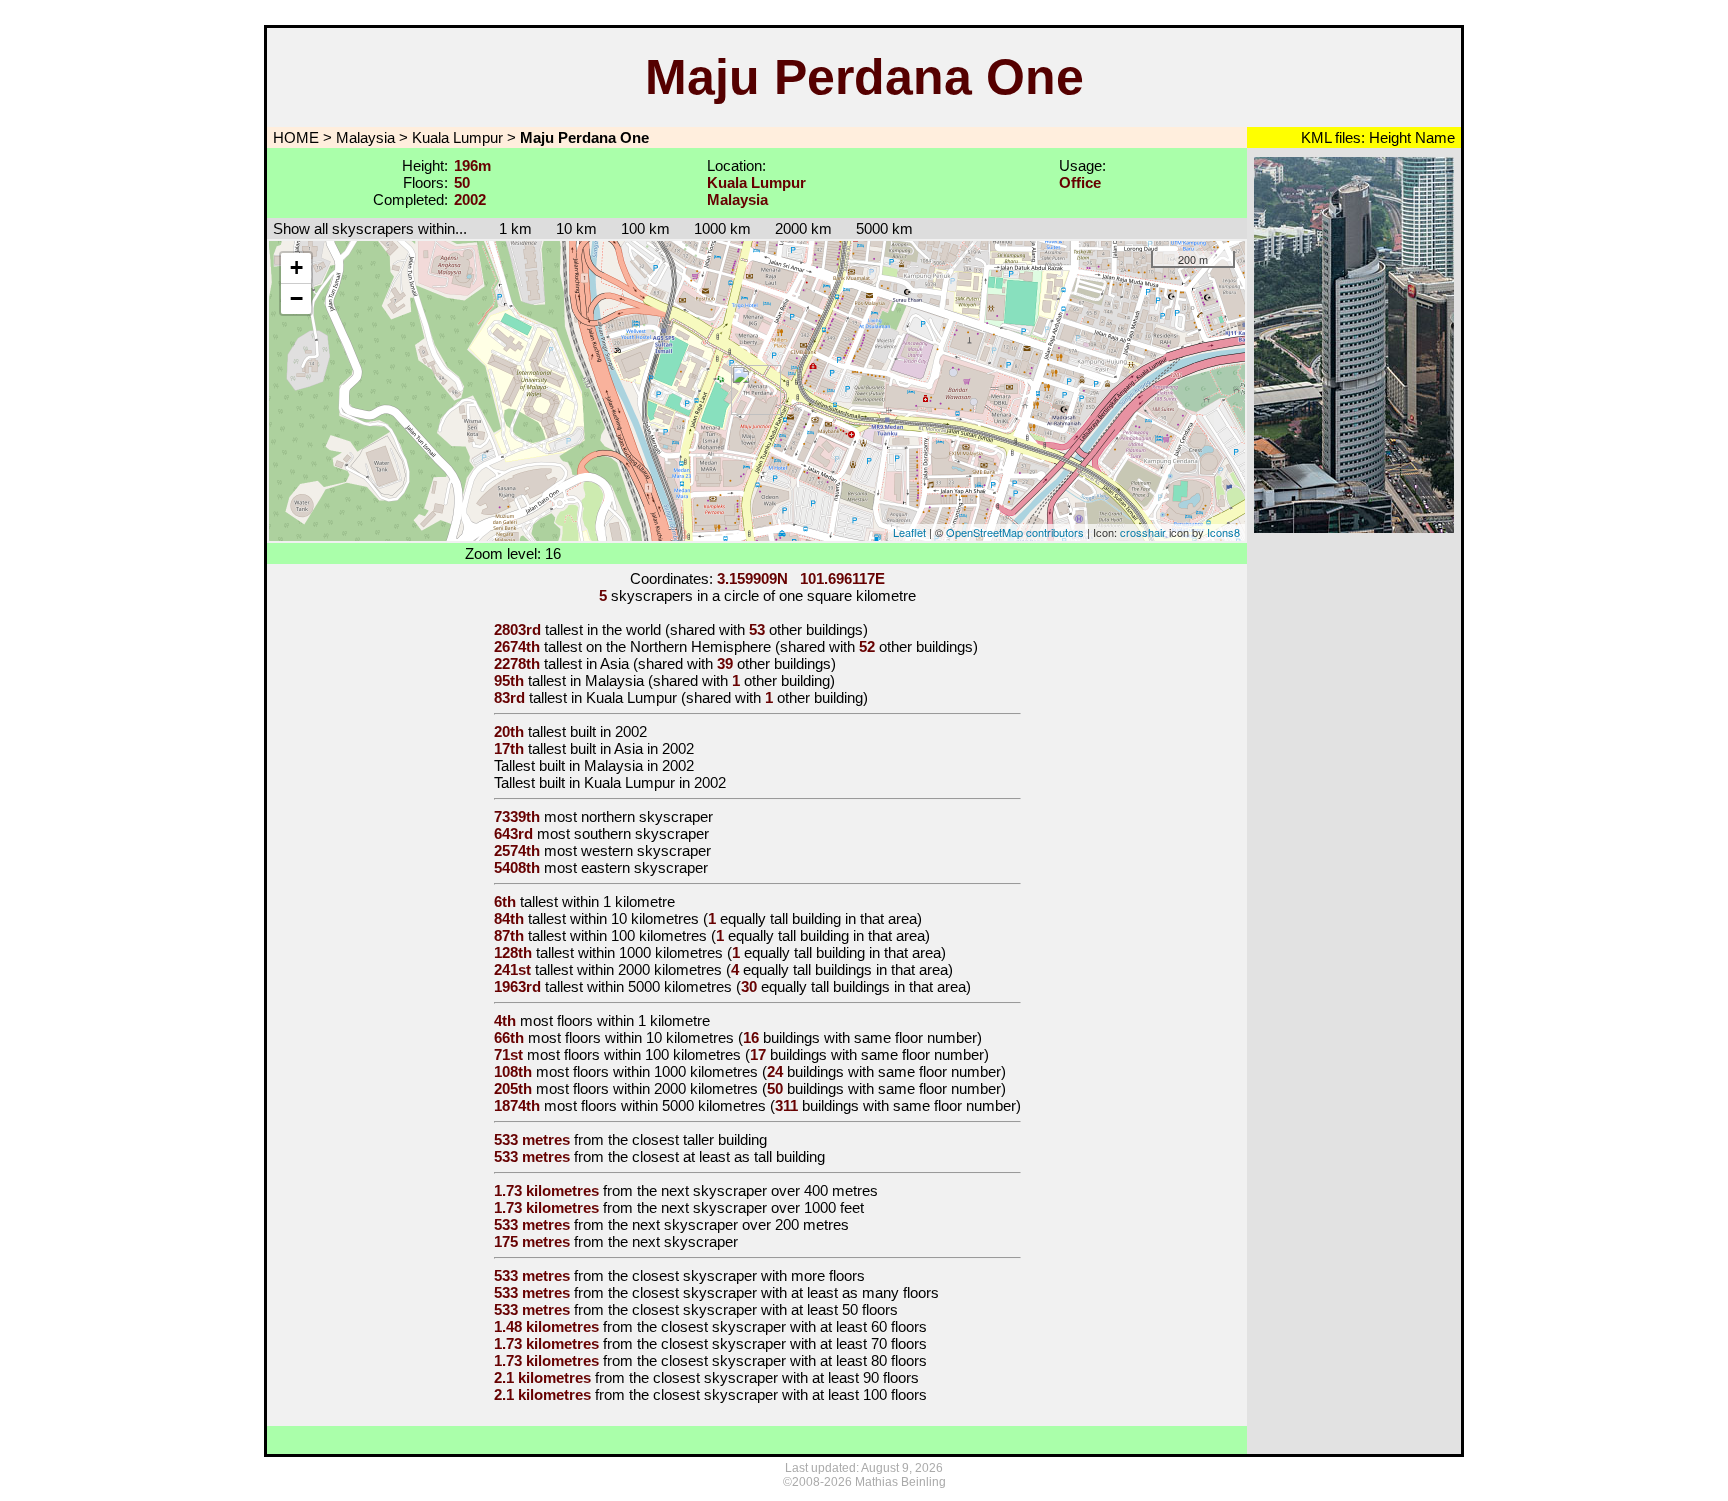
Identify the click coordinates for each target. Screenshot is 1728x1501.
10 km (576, 228)
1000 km (722, 228)
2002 (631, 731)
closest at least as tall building (728, 1156)
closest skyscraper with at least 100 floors (790, 1394)
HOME (294, 137)
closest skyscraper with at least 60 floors (794, 1326)
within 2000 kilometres (649, 969)
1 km (505, 228)
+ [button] (296, 267)
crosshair (1143, 532)
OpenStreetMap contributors (1015, 532)
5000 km (884, 228)
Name (1433, 137)
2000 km (803, 228)
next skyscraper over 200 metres (740, 1224)
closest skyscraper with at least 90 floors (786, 1377)
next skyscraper (685, 1241)
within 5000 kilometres (659, 986)
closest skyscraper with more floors (748, 1275)
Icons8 (1223, 532)
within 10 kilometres (634, 918)
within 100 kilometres (638, 935)
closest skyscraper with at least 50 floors (765, 1309)
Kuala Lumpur (457, 137)
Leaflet (909, 532)
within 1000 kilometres (650, 952)
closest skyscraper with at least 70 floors (794, 1343)
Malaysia (365, 137)
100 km (645, 228)
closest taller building (699, 1139)
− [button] (296, 298)
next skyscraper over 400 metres (769, 1190)
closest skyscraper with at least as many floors (785, 1292)
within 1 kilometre (618, 901)
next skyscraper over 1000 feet (762, 1207)
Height (1388, 137)
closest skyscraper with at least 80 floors (794, 1360)
